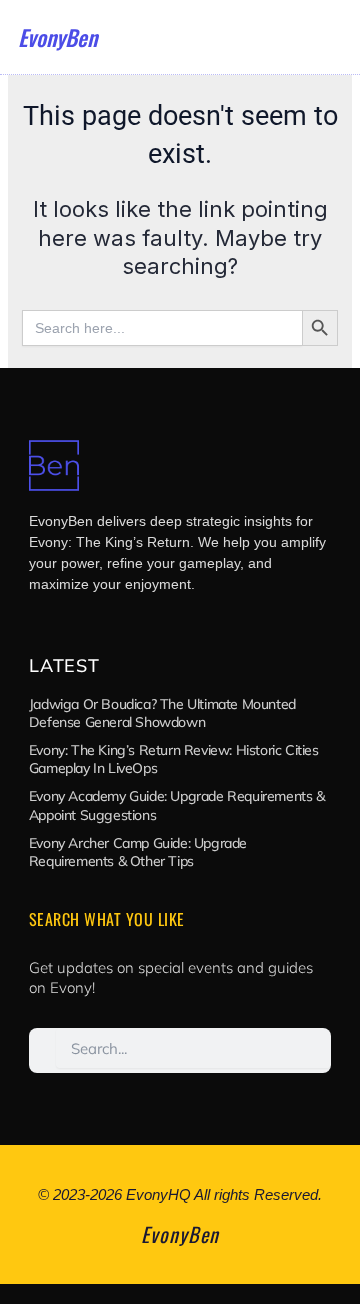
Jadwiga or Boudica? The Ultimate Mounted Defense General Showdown (162, 713)
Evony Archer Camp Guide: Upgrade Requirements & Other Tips (138, 852)
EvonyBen (57, 37)
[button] (329, 37)
